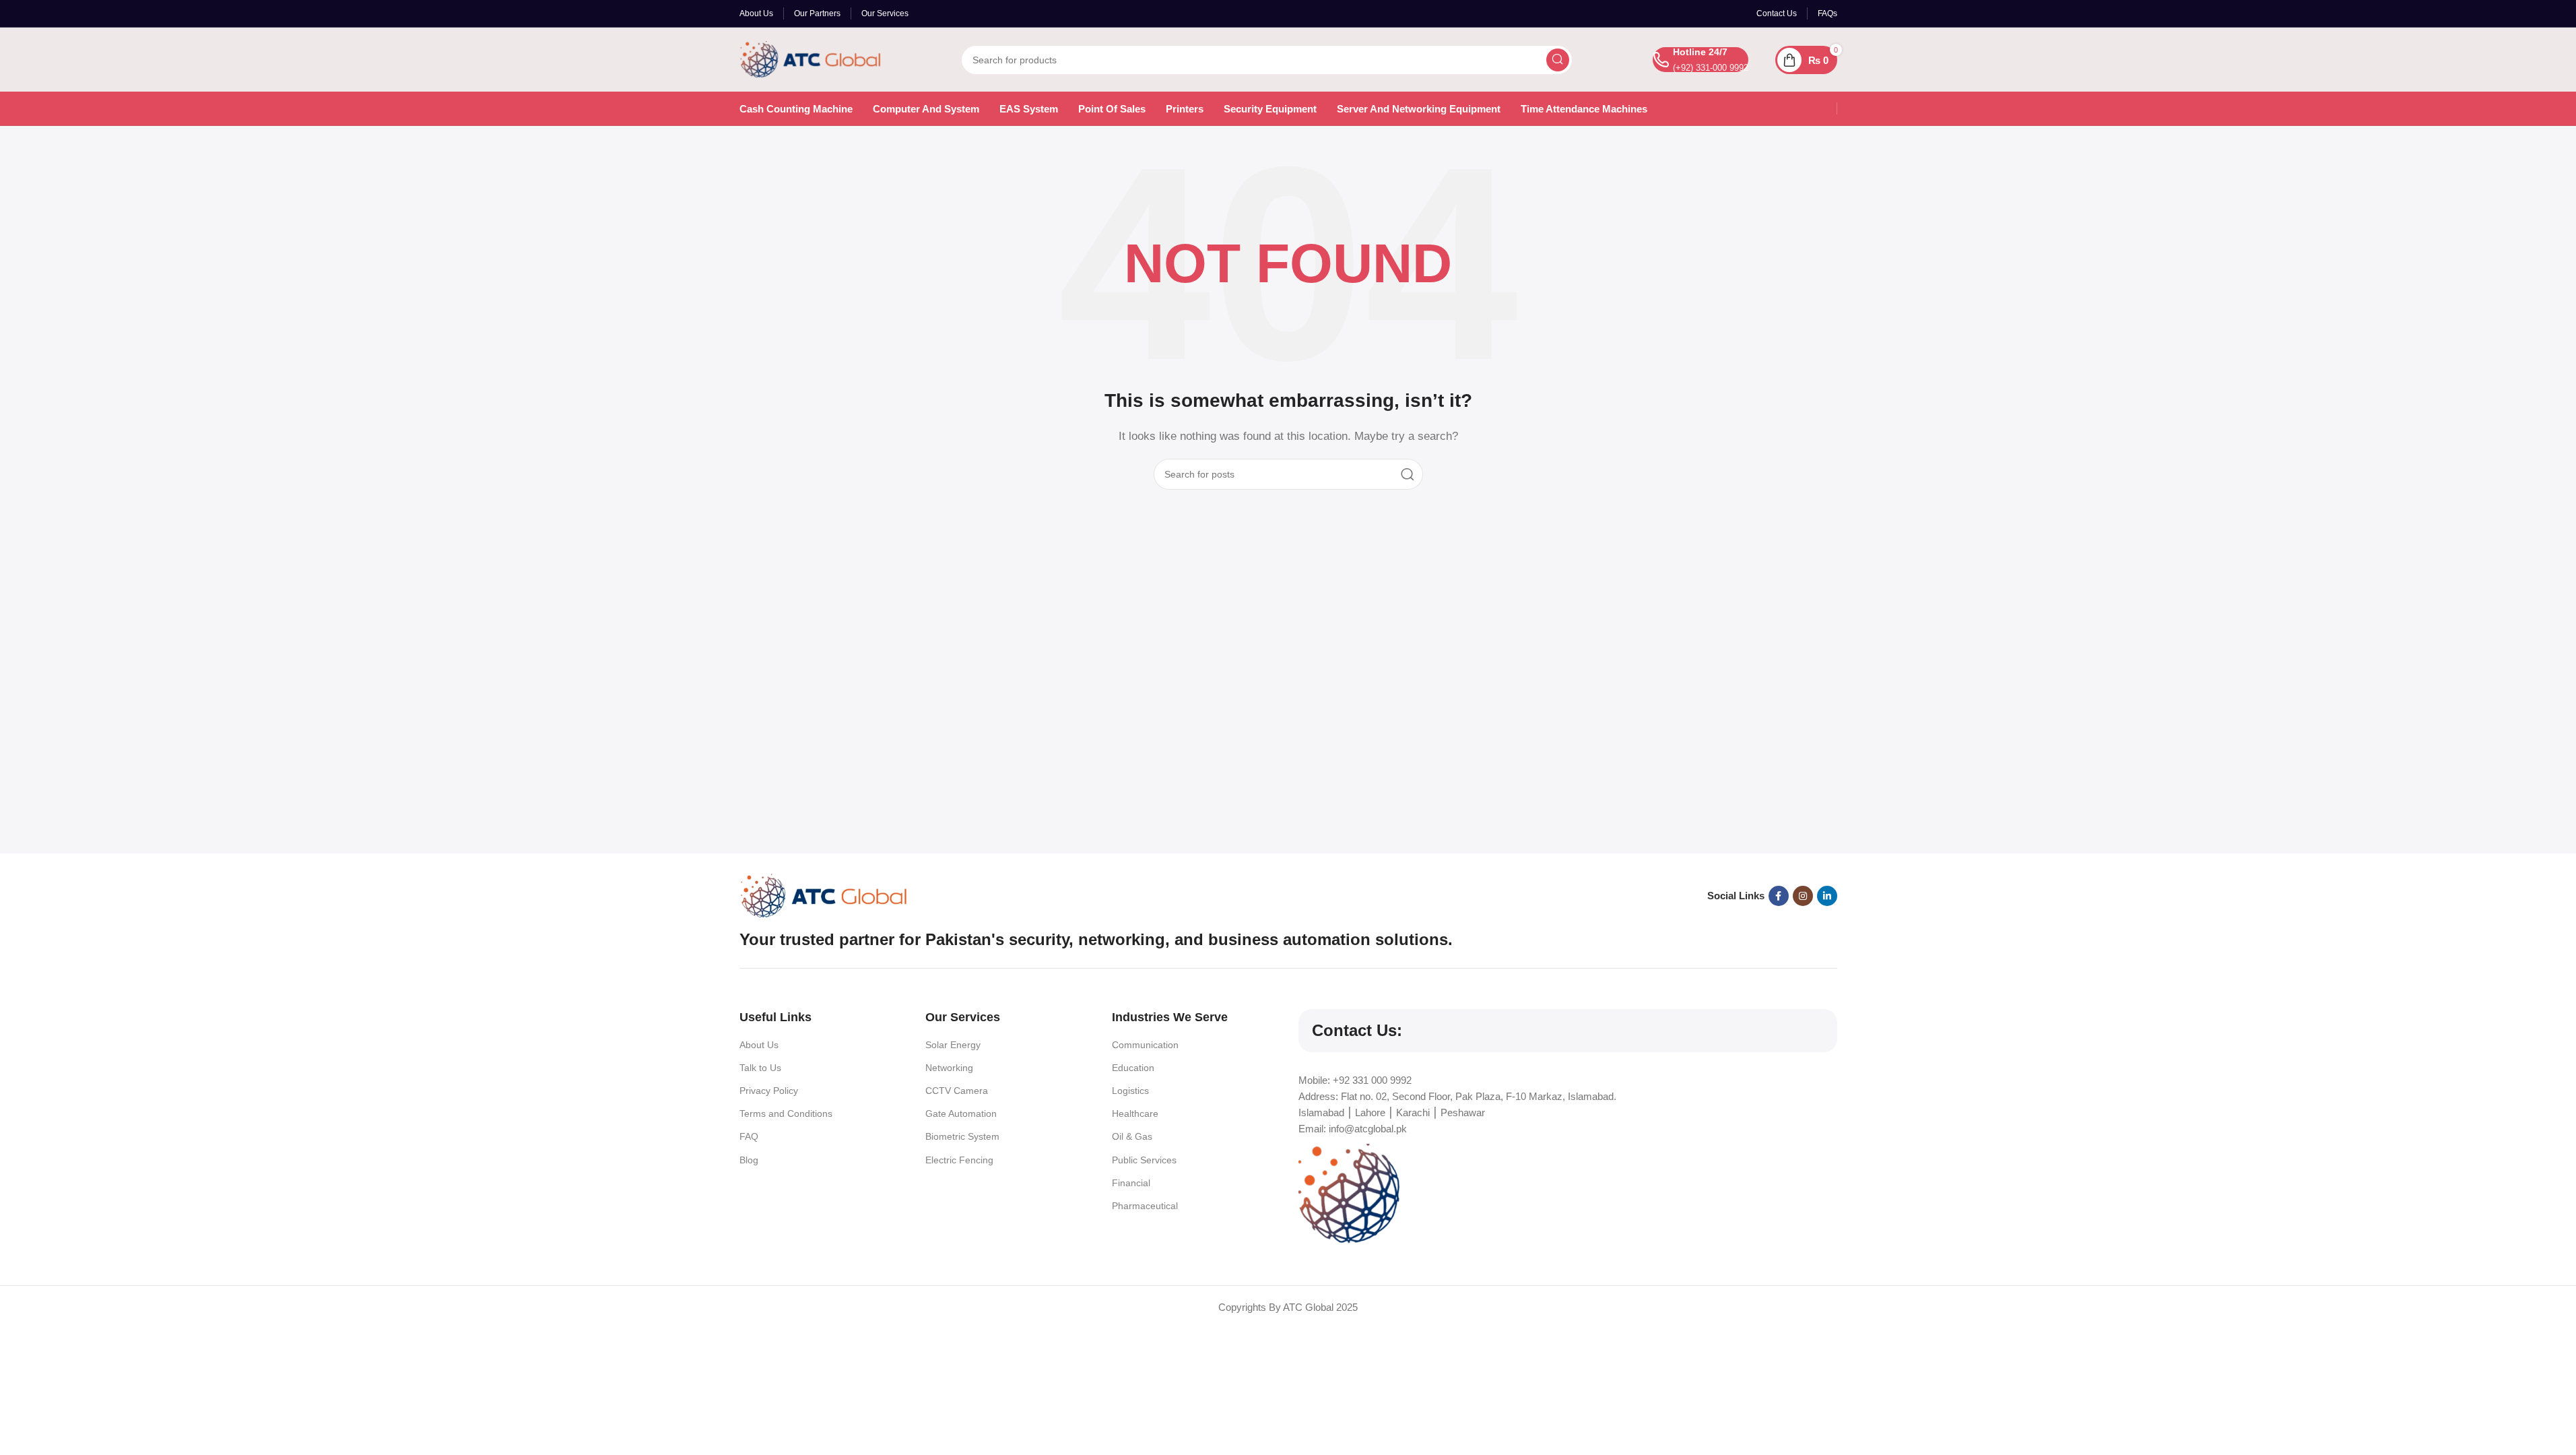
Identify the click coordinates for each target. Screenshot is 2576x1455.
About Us (759, 1045)
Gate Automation (961, 1113)
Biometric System (962, 1136)
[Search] (1558, 60)
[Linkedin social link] (1827, 896)
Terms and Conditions (786, 1113)
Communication (1145, 1045)
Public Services (1144, 1160)
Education (1133, 1068)
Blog (749, 1160)
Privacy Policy (769, 1091)
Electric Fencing (959, 1160)
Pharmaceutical (1145, 1206)
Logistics (1130, 1091)
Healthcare (1135, 1113)
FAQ (749, 1136)
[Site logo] (810, 58)
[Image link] (824, 895)
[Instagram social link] (1803, 896)
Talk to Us (760, 1068)
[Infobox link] (1700, 60)
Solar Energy (953, 1045)
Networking (949, 1068)
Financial (1131, 1183)
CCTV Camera (957, 1091)
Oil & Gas (1132, 1136)
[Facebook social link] (1779, 896)
